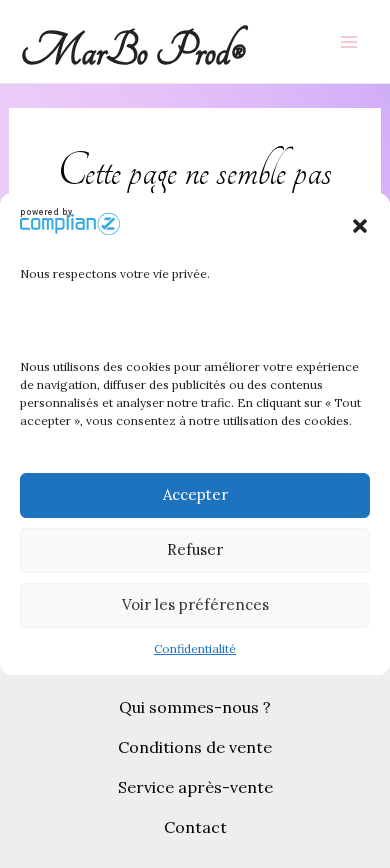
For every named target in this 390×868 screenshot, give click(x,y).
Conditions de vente (195, 747)
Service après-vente (195, 787)
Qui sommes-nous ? (195, 707)
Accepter (195, 494)
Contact (195, 827)
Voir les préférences (195, 604)
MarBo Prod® (133, 51)
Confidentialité (195, 648)
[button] (360, 226)
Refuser (195, 549)
